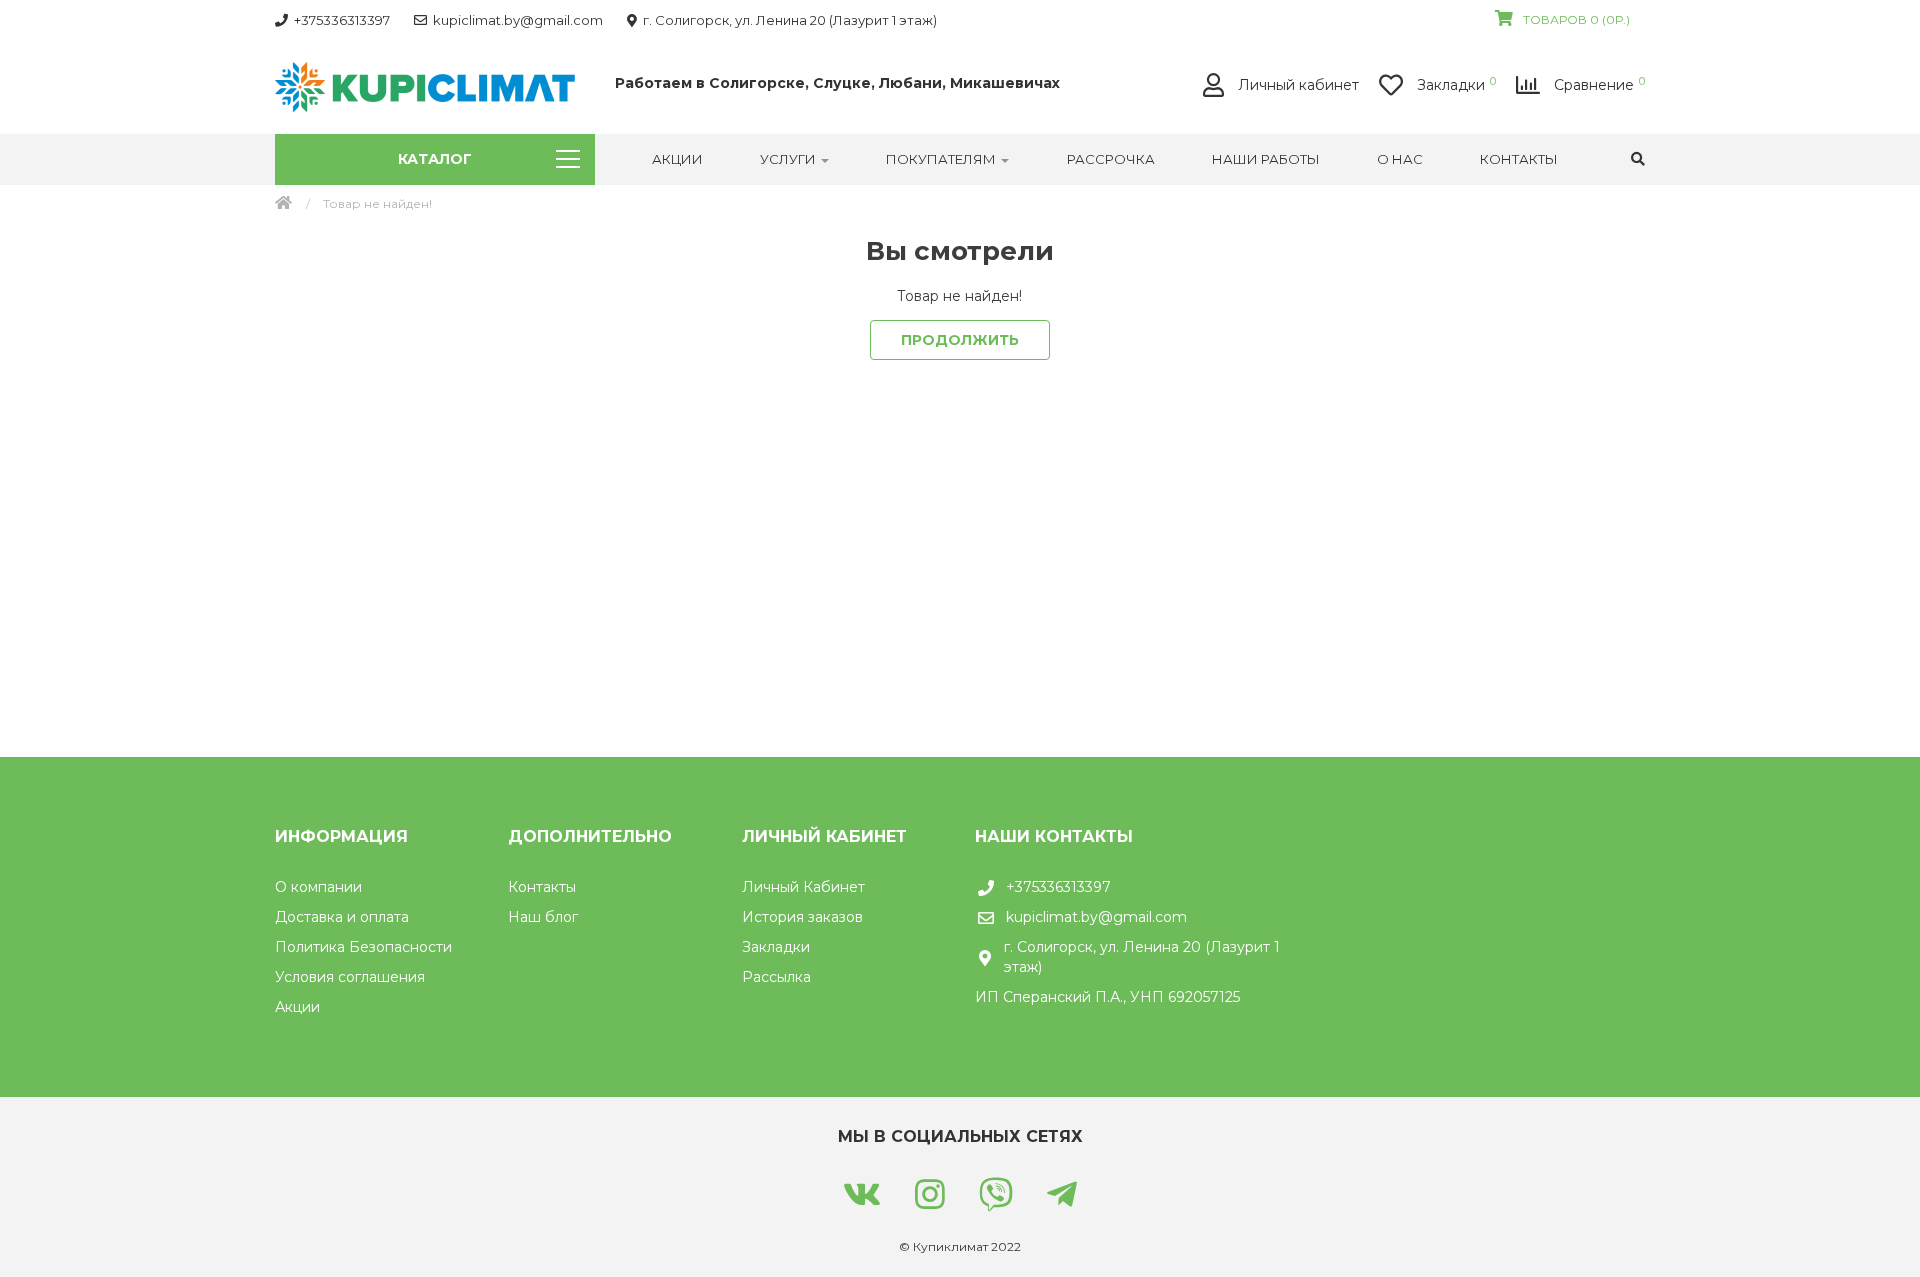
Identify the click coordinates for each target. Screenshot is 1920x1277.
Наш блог (543, 917)
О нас (1400, 159)
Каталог (435, 159)
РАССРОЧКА (1111, 159)
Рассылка (776, 977)
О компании (318, 887)
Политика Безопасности (363, 947)
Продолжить (960, 340)
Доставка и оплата (342, 917)
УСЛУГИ (789, 159)
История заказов (802, 917)
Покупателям (942, 159)
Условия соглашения (350, 977)
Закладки (776, 947)
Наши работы (1266, 159)
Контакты (1519, 159)
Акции (677, 159)
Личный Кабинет (803, 887)
